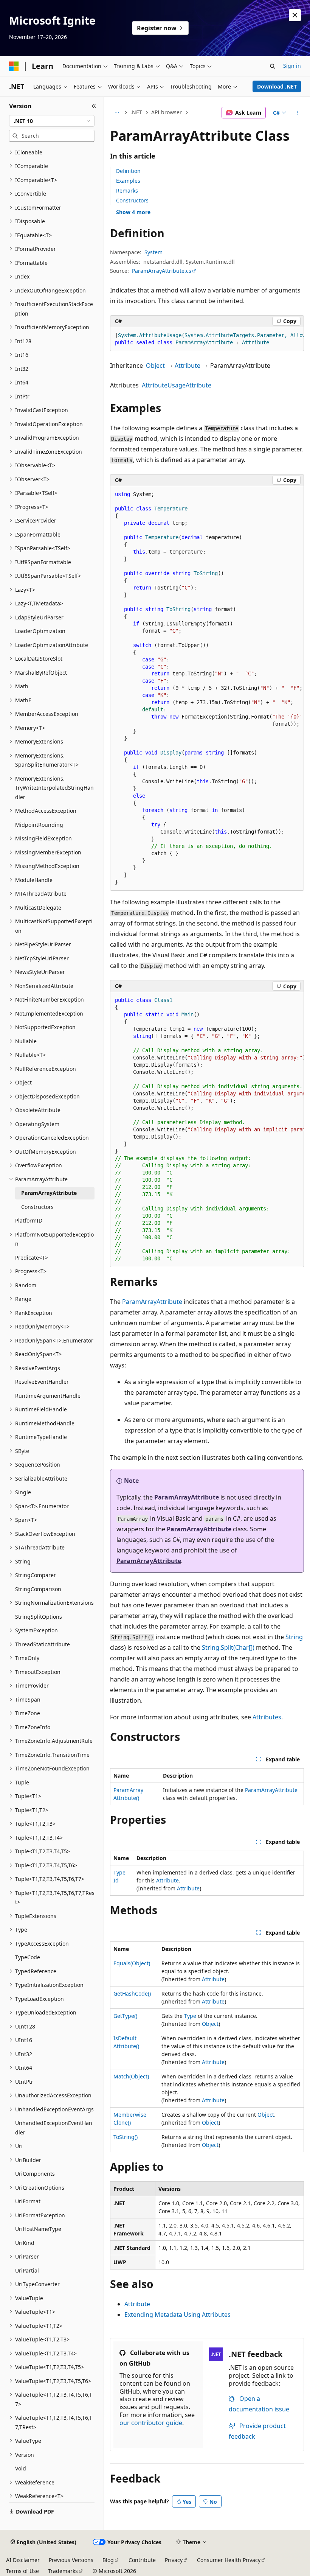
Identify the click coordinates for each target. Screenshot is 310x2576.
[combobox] (52, 121)
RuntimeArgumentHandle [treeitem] (48, 1396)
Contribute (142, 2560)
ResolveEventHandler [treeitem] (42, 1382)
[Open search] (273, 66)
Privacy (174, 2560)
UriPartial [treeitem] (27, 2270)
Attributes (267, 1717)
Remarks (127, 191)
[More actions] (297, 113)
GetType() (125, 2016)
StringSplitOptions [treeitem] (39, 1617)
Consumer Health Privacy (229, 2560)
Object (155, 366)
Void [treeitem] (21, 2468)
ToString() (126, 2137)
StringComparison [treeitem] (38, 1589)
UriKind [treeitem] (25, 2243)
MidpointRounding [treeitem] (39, 825)
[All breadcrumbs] (117, 113)
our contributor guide (151, 2423)
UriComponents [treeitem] (35, 2174)
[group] (207, 339)
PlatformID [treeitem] (29, 1220)
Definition (128, 171)
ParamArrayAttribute (152, 1302)
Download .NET (277, 86)
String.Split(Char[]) (228, 1647)
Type (190, 2016)
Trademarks (63, 2571)
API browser (167, 112)
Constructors (132, 200)
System (153, 252)
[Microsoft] (14, 66)
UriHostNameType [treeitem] (38, 2229)
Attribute (188, 366)
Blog (108, 2560)
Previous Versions (71, 2560)
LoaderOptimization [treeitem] (40, 631)
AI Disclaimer (23, 2560)
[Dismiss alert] (295, 15)
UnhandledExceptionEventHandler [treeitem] (54, 2128)
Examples (128, 181)
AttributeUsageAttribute (177, 385)
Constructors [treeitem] (37, 1207)
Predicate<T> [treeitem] (32, 1258)
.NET (136, 112)
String (294, 1637)
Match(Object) (131, 2076)
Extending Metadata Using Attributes (177, 2315)
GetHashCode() (132, 1993)
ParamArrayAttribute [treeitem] (49, 1193)
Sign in (292, 66)
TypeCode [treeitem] (28, 1957)
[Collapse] (94, 106)
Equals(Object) (132, 1963)
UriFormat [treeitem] (28, 2201)
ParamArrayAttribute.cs (162, 271)
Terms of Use (22, 2571)
